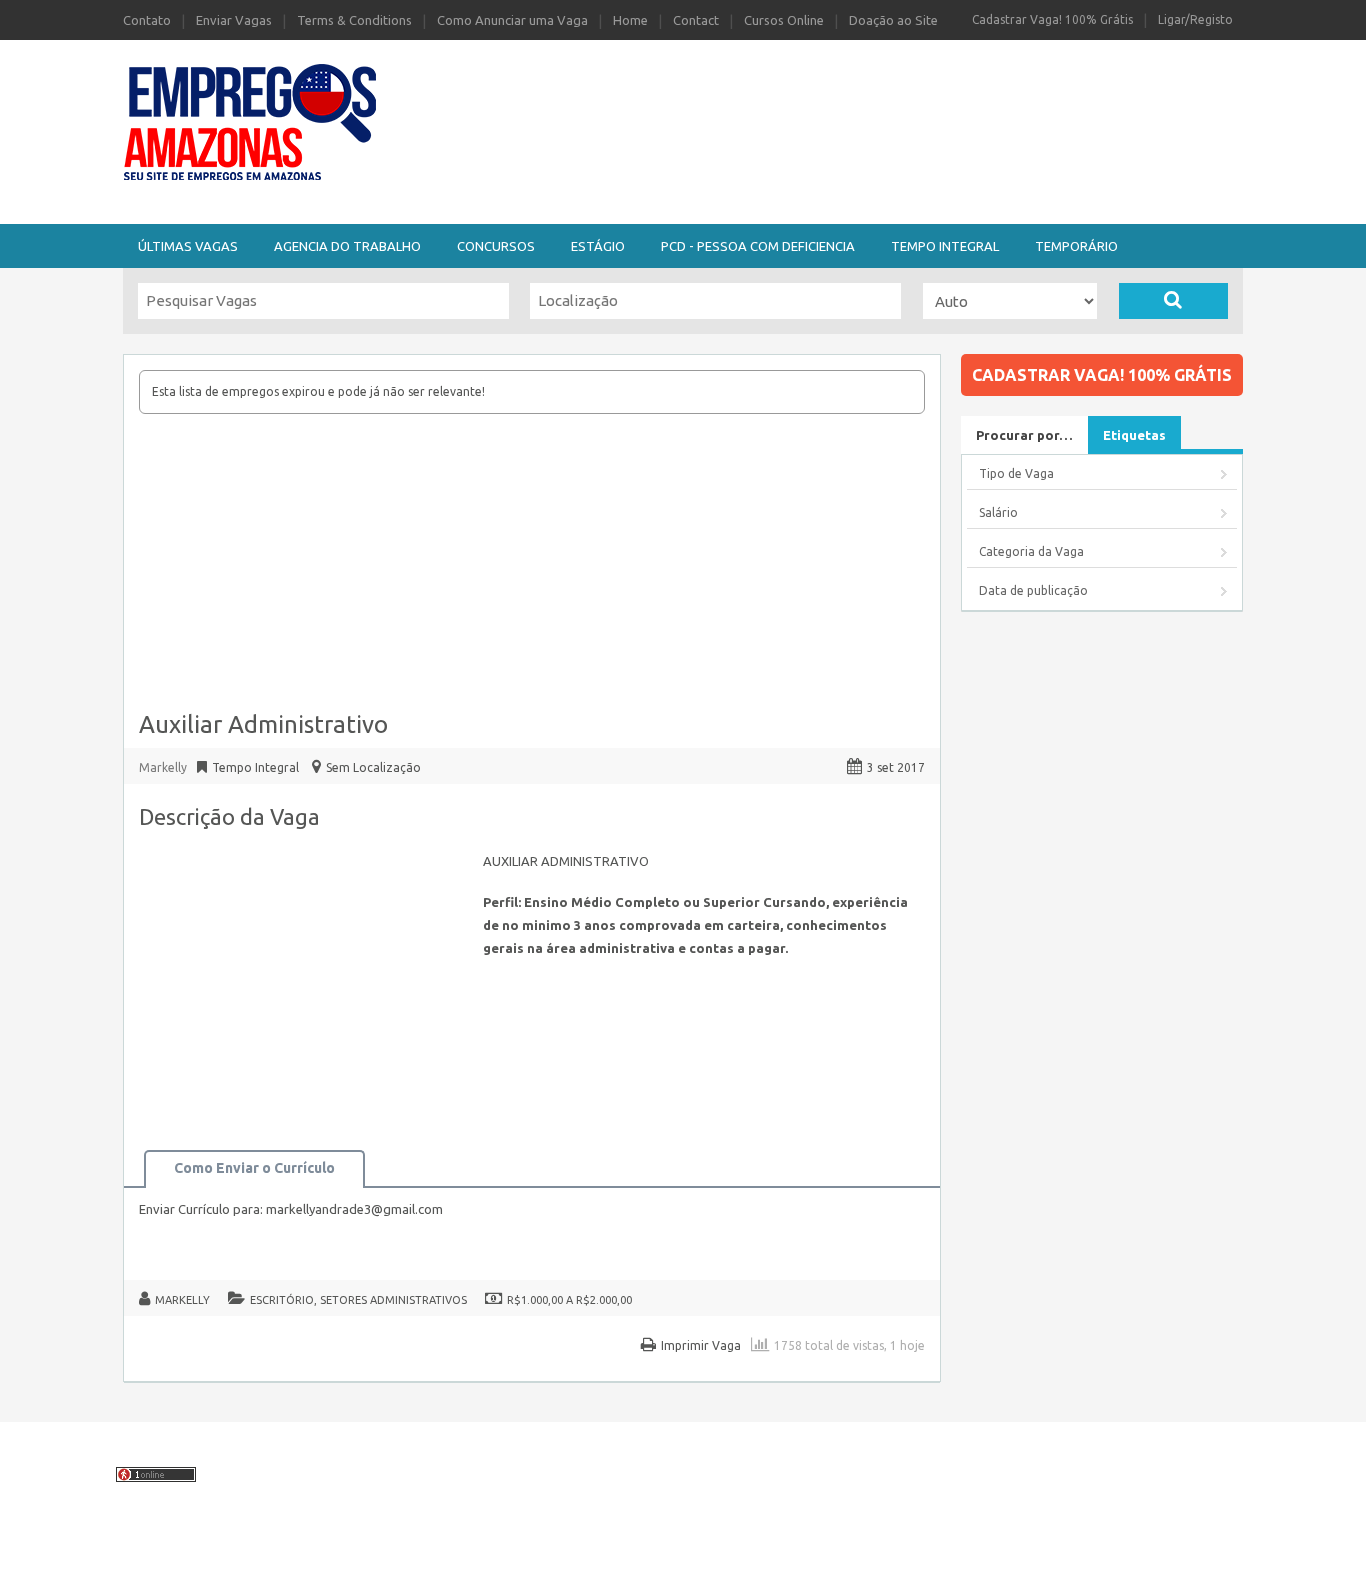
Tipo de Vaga (1016, 473)
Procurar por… (1024, 435)
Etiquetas (1134, 435)
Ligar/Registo (1195, 19)
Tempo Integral (945, 246)
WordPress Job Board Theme (636, 1554)
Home (630, 20)
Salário (998, 512)
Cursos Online (784, 20)
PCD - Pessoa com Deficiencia (758, 246)
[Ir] (1173, 301)
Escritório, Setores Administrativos (358, 1300)
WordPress (850, 1554)
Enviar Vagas (234, 20)
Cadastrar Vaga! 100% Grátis (1052, 19)
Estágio (598, 246)
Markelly (182, 1300)
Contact (696, 20)
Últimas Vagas (188, 246)
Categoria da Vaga (1031, 551)
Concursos (496, 246)
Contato (147, 20)
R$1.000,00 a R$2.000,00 (569, 1300)
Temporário (1076, 246)
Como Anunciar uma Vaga (512, 20)
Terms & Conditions (354, 20)
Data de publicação (1033, 590)
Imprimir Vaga (701, 1345)
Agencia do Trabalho (347, 246)
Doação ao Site (893, 20)
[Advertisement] (793, 93)
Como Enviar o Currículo (254, 1168)
